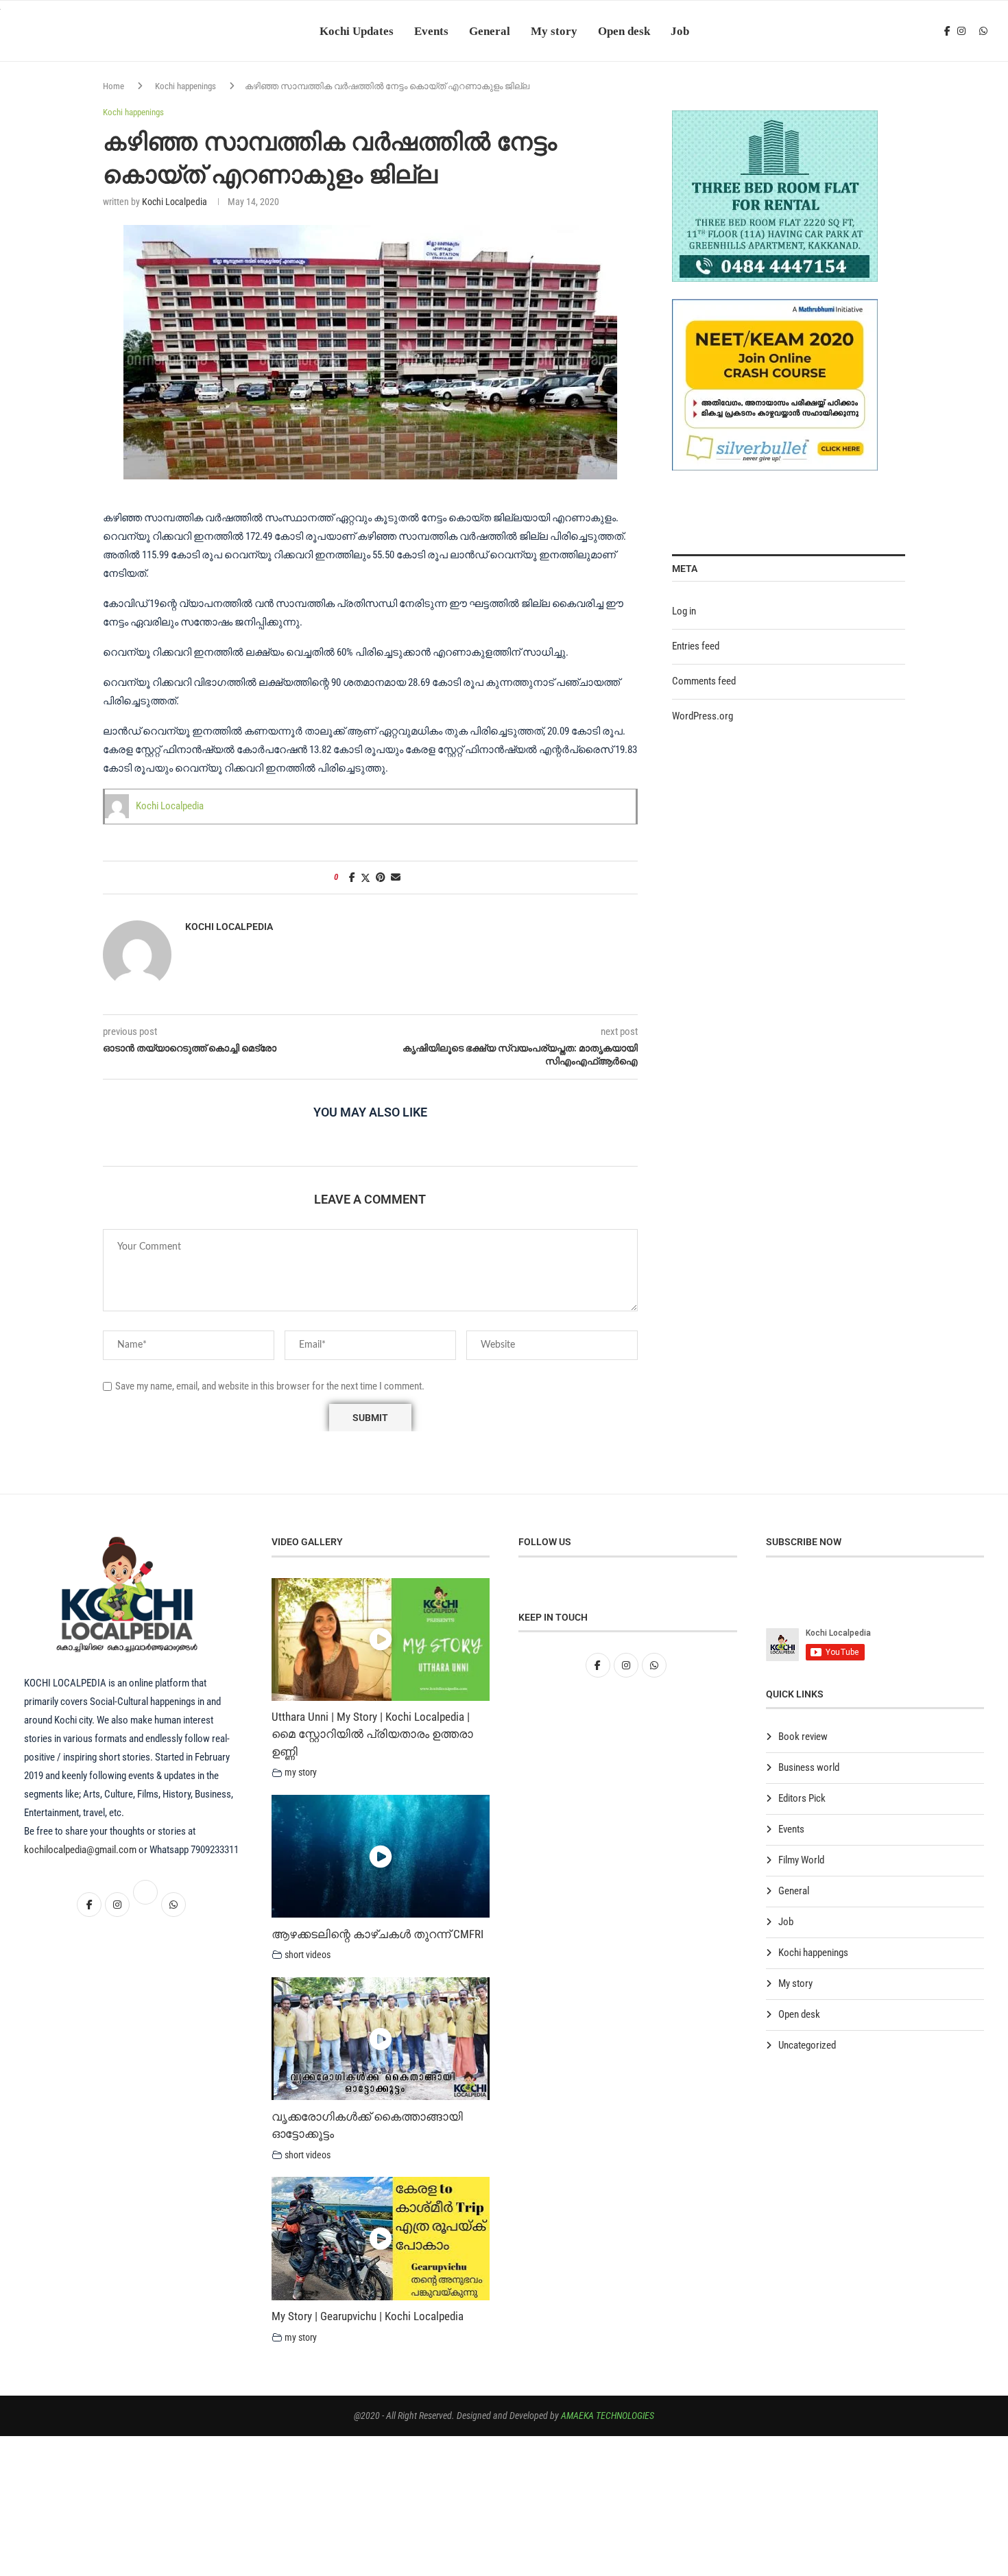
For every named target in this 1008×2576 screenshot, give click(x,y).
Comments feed (704, 681)
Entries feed (696, 646)
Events (431, 31)
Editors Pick (802, 1798)
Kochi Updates (357, 31)
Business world (809, 1767)
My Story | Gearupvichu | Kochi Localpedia (368, 2316)
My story (554, 31)
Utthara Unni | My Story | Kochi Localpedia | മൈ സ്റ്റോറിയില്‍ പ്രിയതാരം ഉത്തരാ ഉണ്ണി (372, 1734)
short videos (308, 1955)
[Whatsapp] (983, 31)
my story (301, 1772)
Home (113, 86)
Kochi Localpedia (175, 202)
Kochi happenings (185, 86)
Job (680, 31)
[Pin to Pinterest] (381, 877)
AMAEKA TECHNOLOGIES (608, 2416)
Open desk (624, 31)
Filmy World (801, 1860)
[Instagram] (961, 31)
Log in (684, 611)
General (490, 31)
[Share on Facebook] (352, 877)
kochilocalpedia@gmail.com (81, 1850)
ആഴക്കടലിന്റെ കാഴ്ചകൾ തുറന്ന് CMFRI (377, 1934)
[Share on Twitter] (365, 878)
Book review (803, 1737)
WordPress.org (703, 716)
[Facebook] (947, 31)
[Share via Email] (396, 877)
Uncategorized (807, 2045)
